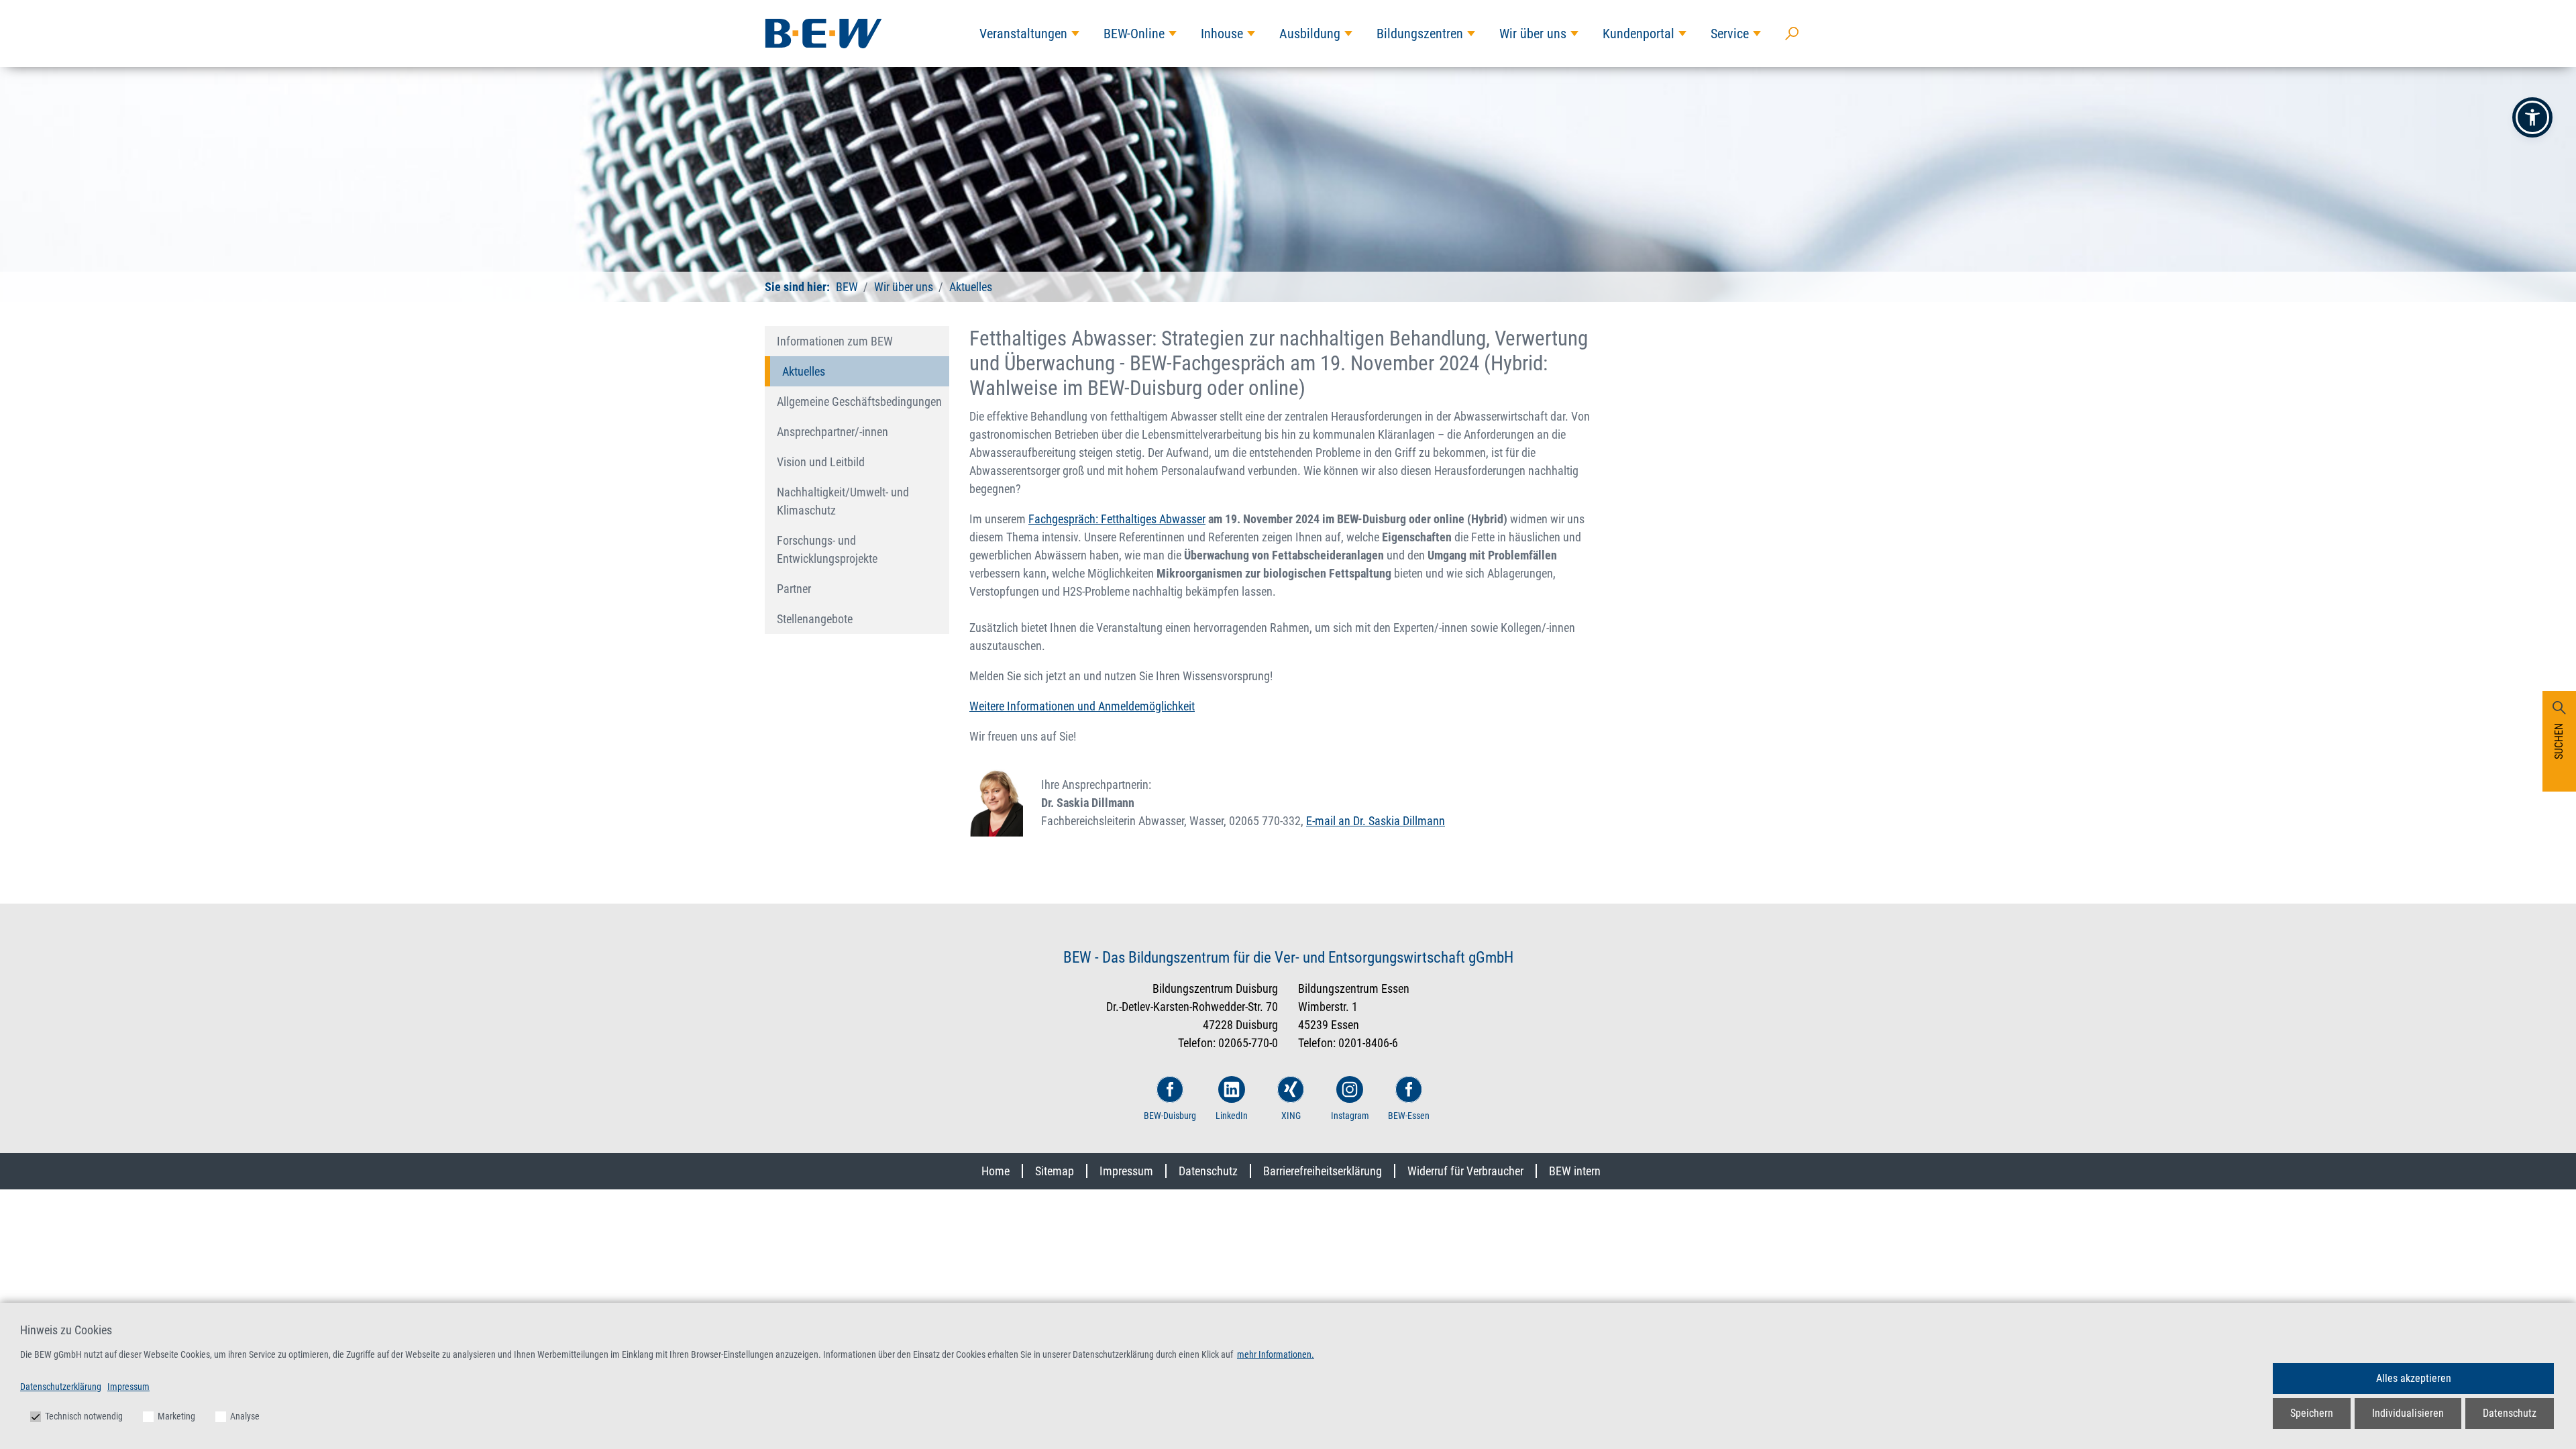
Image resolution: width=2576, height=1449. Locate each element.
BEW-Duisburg (1170, 1116)
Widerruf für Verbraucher (1465, 1171)
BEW (847, 287)
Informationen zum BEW (835, 341)
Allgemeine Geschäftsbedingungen (859, 401)
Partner (794, 589)
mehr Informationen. (1276, 1354)
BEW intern (1575, 1171)
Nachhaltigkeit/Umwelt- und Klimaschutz (843, 501)
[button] (2532, 117)
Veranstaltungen (1023, 34)
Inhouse (1222, 34)
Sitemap (1055, 1171)
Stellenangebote (815, 619)
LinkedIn (1232, 1116)
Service (1730, 34)
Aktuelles (969, 287)
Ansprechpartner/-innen (833, 432)
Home (996, 1171)
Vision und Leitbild (821, 462)
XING (1291, 1116)
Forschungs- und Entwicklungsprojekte (827, 549)
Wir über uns (1533, 34)
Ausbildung (1310, 34)
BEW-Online (1134, 34)
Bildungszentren (1420, 34)
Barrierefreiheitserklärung (1323, 1171)
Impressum (1126, 1171)
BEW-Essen (1409, 1116)
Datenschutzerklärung (61, 1387)
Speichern (2312, 1413)
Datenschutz (1208, 1171)
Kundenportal (1639, 34)
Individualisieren (2408, 1413)
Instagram (1350, 1116)
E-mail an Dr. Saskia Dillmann (1376, 821)
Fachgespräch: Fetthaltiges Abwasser (1117, 519)
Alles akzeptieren (2414, 1378)
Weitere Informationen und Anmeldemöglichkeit (1082, 706)
